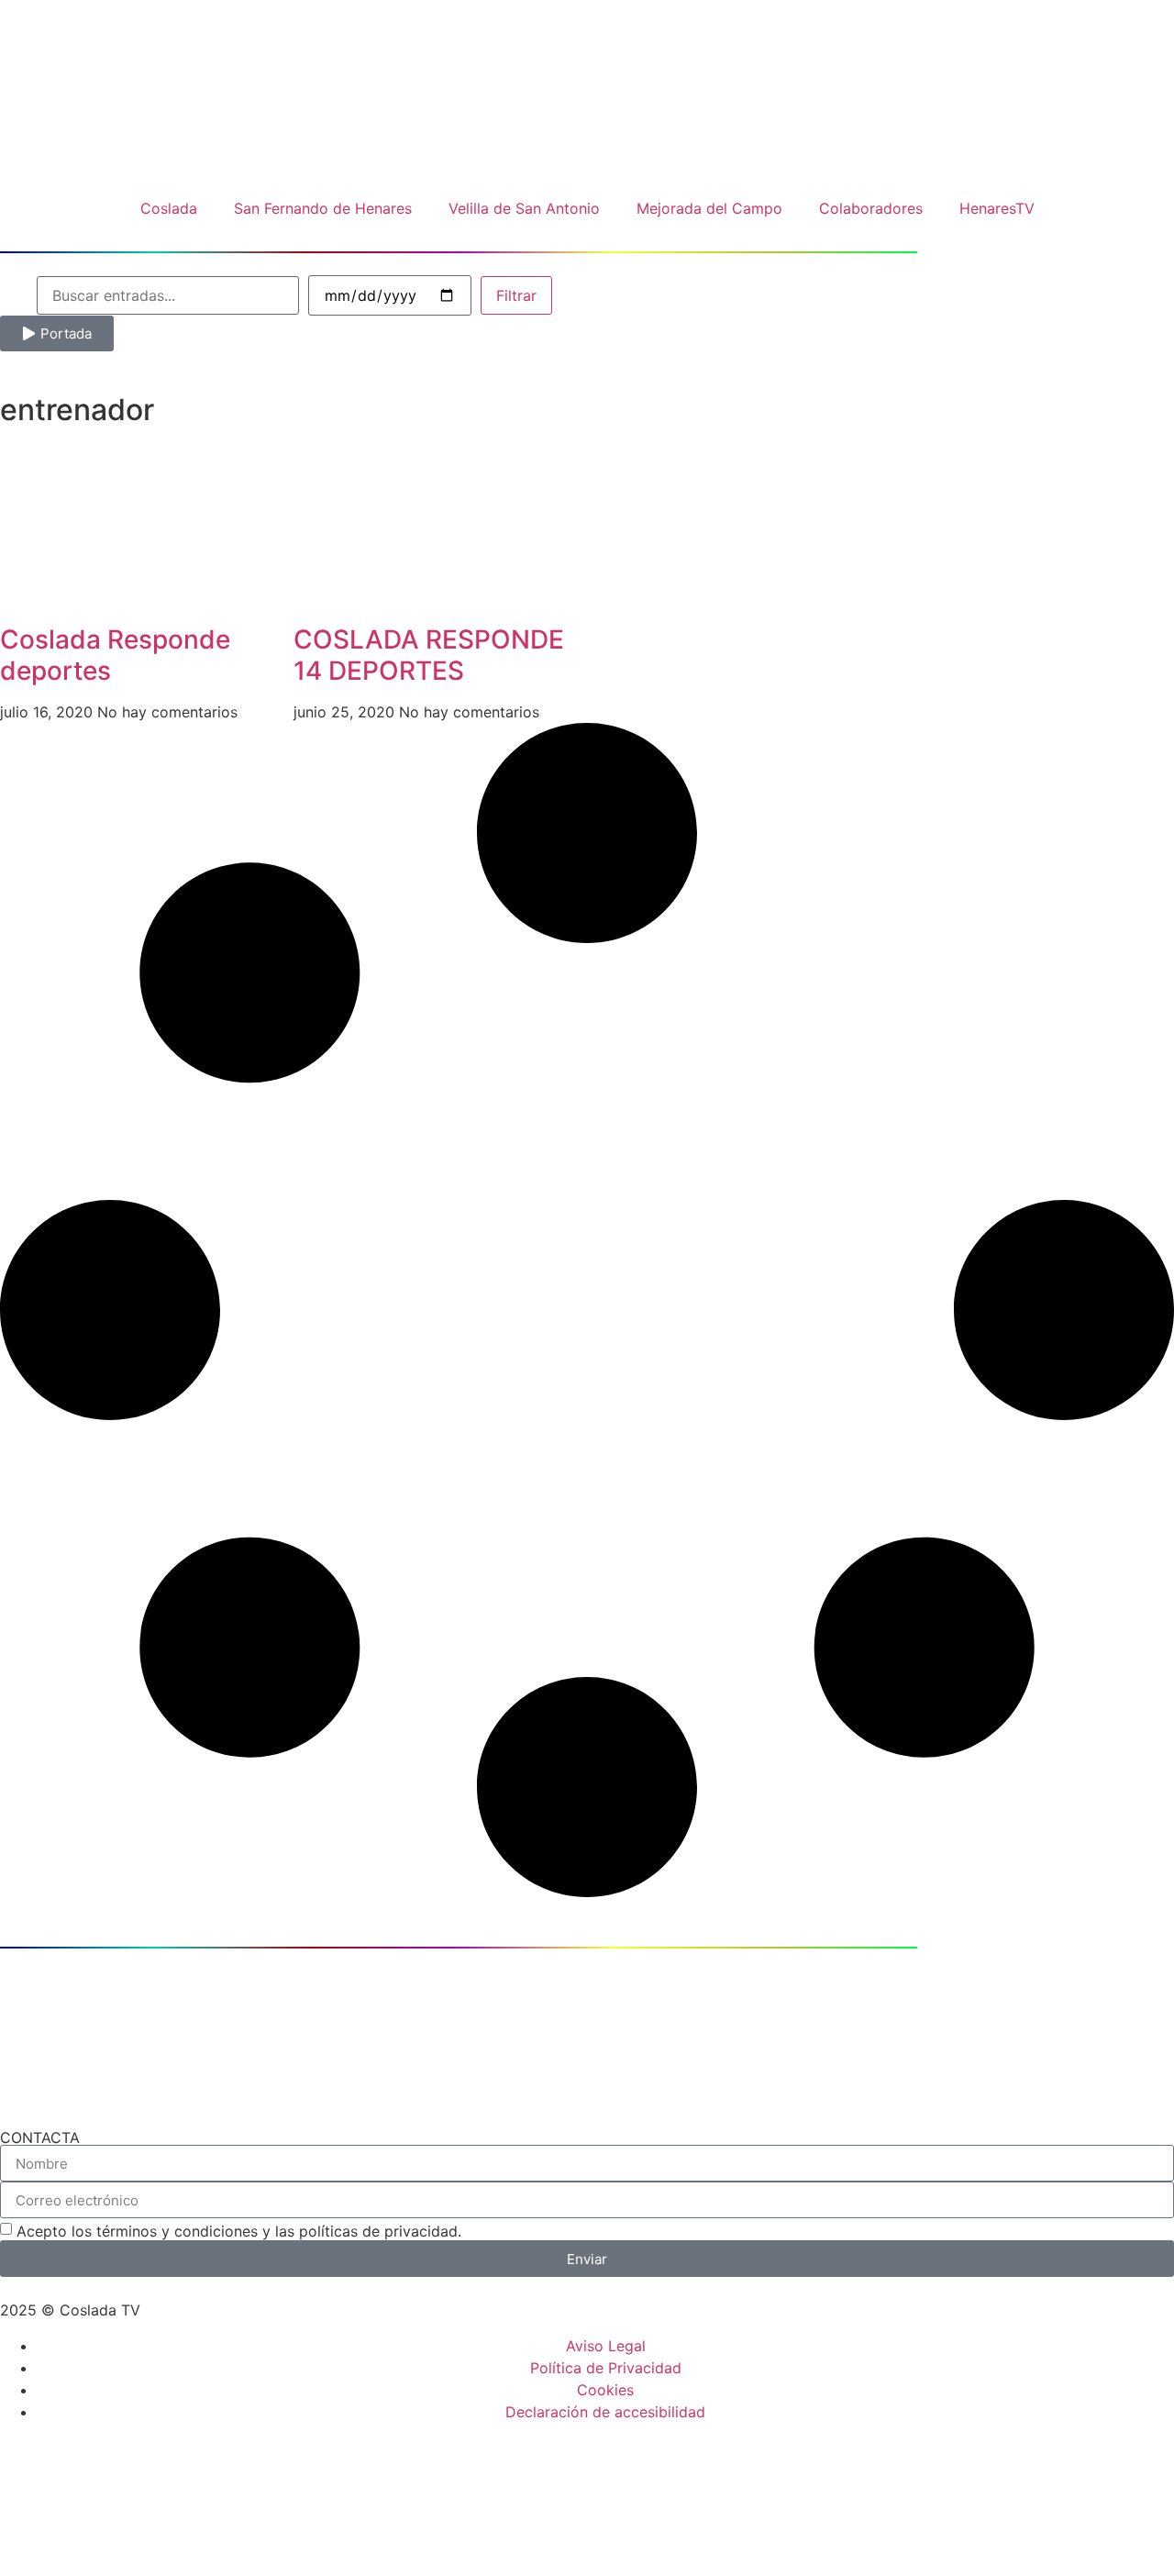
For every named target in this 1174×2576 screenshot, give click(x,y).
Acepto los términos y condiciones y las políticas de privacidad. (239, 2231)
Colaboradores (871, 208)
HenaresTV (997, 208)
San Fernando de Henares (323, 208)
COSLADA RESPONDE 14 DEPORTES (429, 655)
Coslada (169, 208)
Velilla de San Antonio (524, 208)
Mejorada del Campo (709, 208)
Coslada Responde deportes (115, 655)
